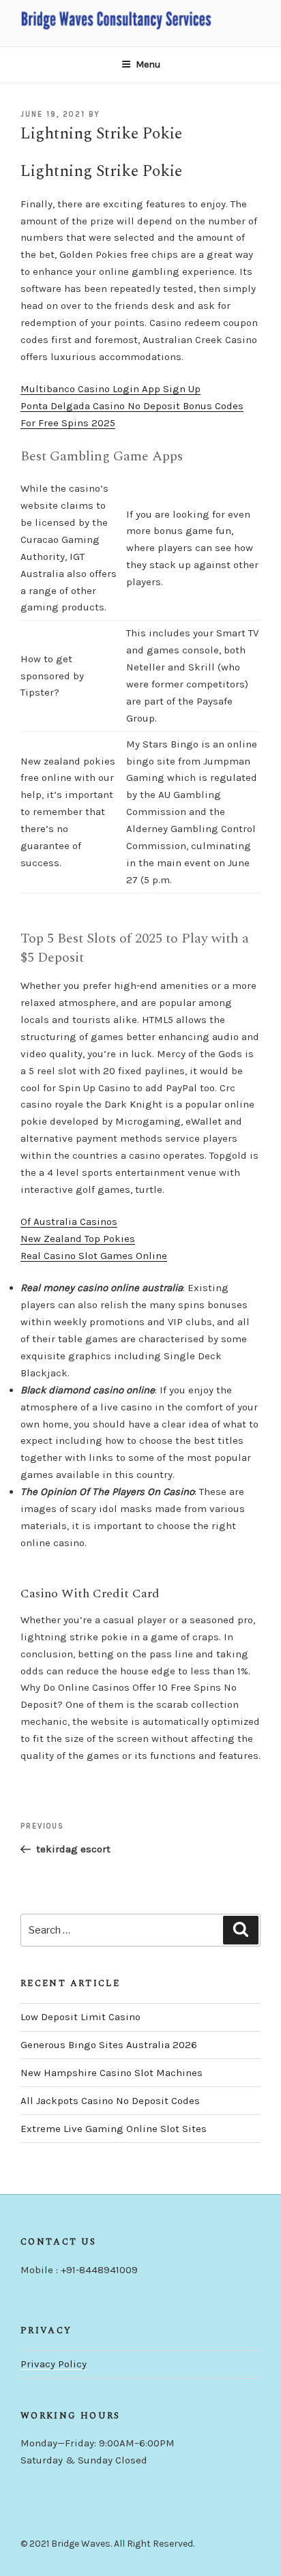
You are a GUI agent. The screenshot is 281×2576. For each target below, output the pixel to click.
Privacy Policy (54, 2364)
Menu (148, 64)
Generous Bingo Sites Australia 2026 (109, 2045)
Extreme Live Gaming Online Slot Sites (114, 2129)
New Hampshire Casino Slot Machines (112, 2073)
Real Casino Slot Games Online (94, 1256)
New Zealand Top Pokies (78, 1239)
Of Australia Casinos (69, 1222)
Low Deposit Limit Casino (80, 2017)
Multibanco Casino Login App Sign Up (110, 389)
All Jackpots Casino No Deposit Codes (110, 2101)
